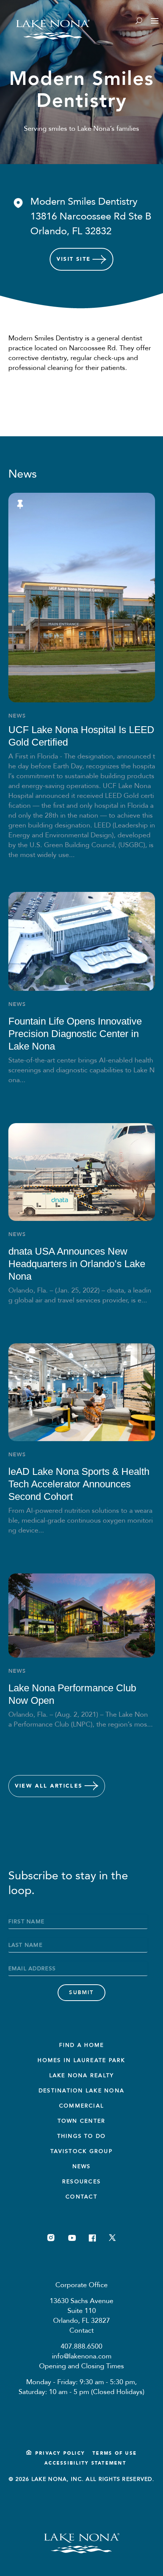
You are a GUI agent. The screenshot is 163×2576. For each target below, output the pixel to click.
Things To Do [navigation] (82, 2136)
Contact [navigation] (81, 2197)
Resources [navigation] (81, 2182)
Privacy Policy (60, 2453)
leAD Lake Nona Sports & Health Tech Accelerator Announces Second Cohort (79, 1484)
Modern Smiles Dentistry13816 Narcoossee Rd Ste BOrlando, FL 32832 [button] (91, 216)
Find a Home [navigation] (82, 2045)
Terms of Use (115, 2453)
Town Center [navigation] (82, 2121)
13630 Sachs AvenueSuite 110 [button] (81, 2306)
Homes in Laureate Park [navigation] (81, 2060)
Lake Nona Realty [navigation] (82, 2075)
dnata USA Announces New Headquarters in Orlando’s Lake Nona (77, 1264)
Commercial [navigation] (81, 2106)
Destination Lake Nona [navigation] (81, 2091)
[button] (82, 217)
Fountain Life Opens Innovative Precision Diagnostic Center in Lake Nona (75, 1034)
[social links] (51, 2238)
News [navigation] (82, 2166)
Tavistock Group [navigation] (81, 2151)
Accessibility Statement (85, 2463)
